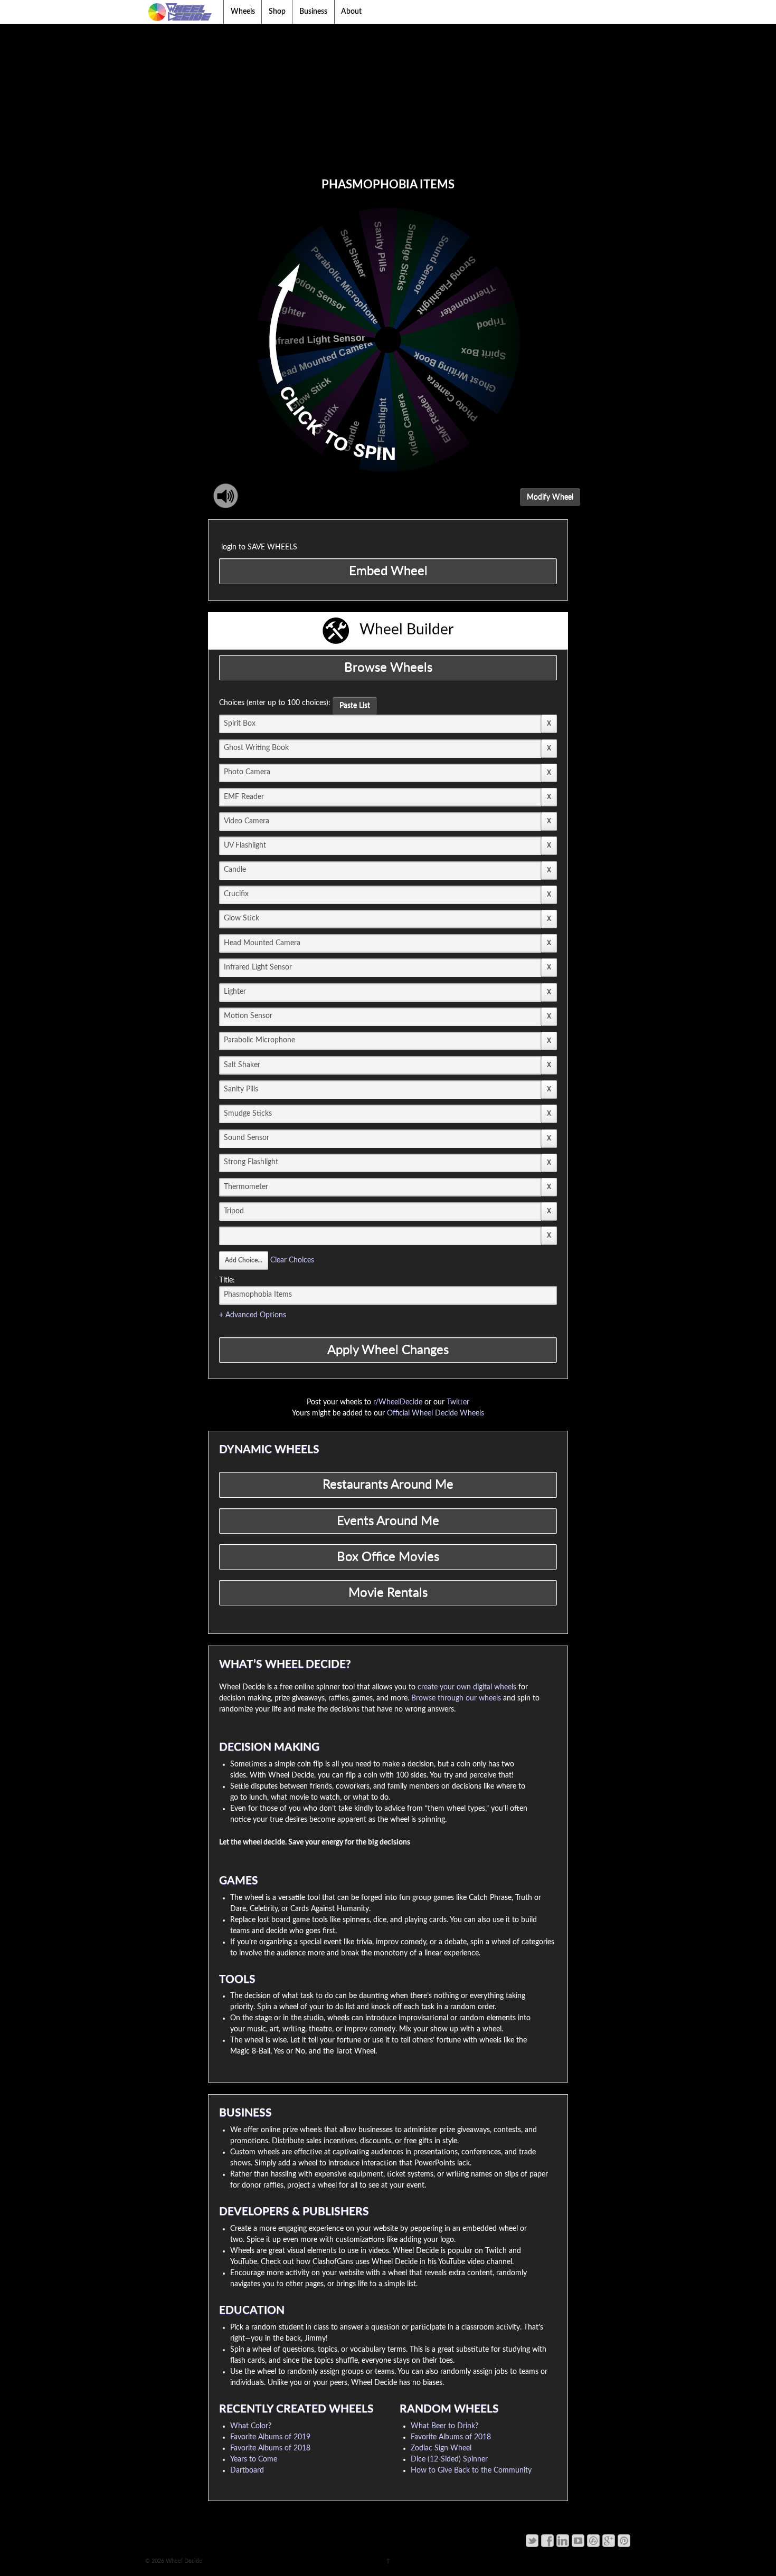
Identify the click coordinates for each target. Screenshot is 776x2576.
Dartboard (247, 2470)
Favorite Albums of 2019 (270, 2437)
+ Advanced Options (253, 1315)
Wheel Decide (183, 2561)
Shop (277, 12)
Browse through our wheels (456, 1698)
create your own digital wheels (467, 1687)
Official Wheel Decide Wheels (436, 1413)
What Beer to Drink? (444, 2426)
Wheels (243, 12)
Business (313, 12)
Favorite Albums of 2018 (270, 2448)
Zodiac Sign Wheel (441, 2448)
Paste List (355, 706)
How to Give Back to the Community (471, 2470)
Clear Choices (292, 1260)
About (351, 12)
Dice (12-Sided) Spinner (449, 2459)
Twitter (458, 1402)
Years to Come (254, 2459)
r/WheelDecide (398, 1402)
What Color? (251, 2426)
